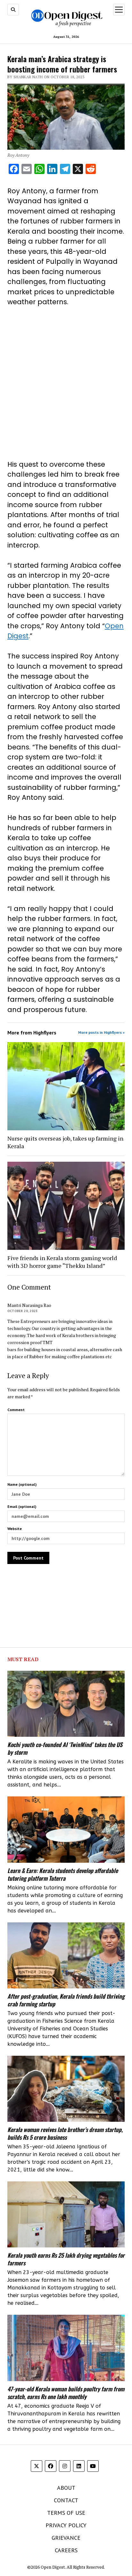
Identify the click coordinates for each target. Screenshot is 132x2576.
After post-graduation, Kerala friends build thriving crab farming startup (66, 2000)
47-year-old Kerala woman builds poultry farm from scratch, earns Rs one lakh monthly (66, 2393)
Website (15, 1529)
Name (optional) (22, 1484)
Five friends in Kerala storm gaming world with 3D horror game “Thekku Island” (62, 1262)
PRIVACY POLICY (66, 2525)
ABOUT (66, 2488)
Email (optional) (22, 1506)
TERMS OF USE (66, 2513)
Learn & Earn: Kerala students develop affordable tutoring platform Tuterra (63, 1874)
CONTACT (66, 2500)
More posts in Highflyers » (101, 1032)
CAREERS (66, 2550)
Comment (16, 1410)
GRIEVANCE (66, 2538)
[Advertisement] (66, 383)
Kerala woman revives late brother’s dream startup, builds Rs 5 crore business (65, 2133)
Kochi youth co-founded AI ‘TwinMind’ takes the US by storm (65, 1748)
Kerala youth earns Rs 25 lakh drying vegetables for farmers (66, 2259)
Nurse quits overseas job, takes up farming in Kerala (65, 1142)
